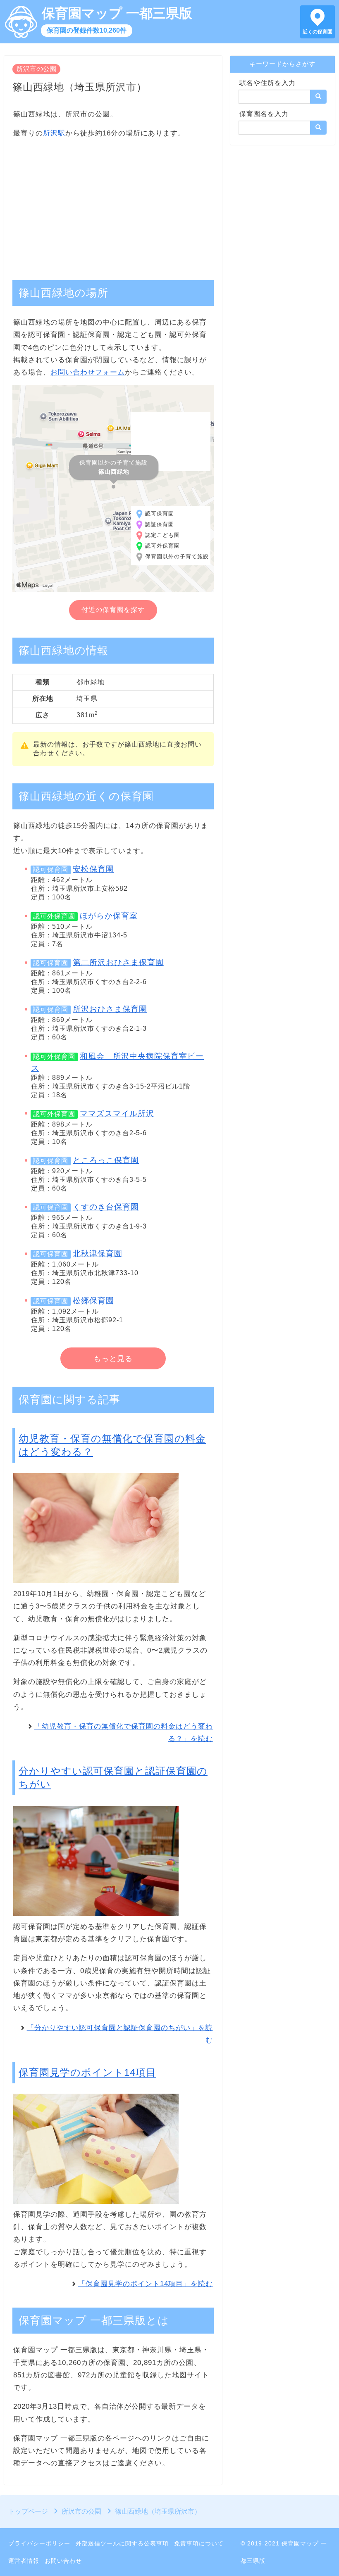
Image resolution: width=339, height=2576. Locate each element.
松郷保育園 (93, 1301)
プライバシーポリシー (39, 2543)
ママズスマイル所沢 (117, 1114)
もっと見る (113, 1359)
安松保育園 (93, 869)
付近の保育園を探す (113, 610)
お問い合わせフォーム (88, 372)
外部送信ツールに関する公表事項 (122, 2543)
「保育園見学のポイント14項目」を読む (146, 2284)
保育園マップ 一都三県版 (117, 13)
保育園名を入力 (264, 114)
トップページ (28, 2511)
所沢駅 (54, 133)
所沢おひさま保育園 (110, 1009)
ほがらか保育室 (109, 916)
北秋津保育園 (98, 1254)
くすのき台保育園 (106, 1207)
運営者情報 (24, 2561)
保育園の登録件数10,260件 (87, 30)
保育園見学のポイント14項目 (87, 2072)
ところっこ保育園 (106, 1160)
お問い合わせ (63, 2561)
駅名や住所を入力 (267, 83)
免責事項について (199, 2543)
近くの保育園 (318, 32)
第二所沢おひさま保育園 (118, 962)
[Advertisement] (113, 205)
